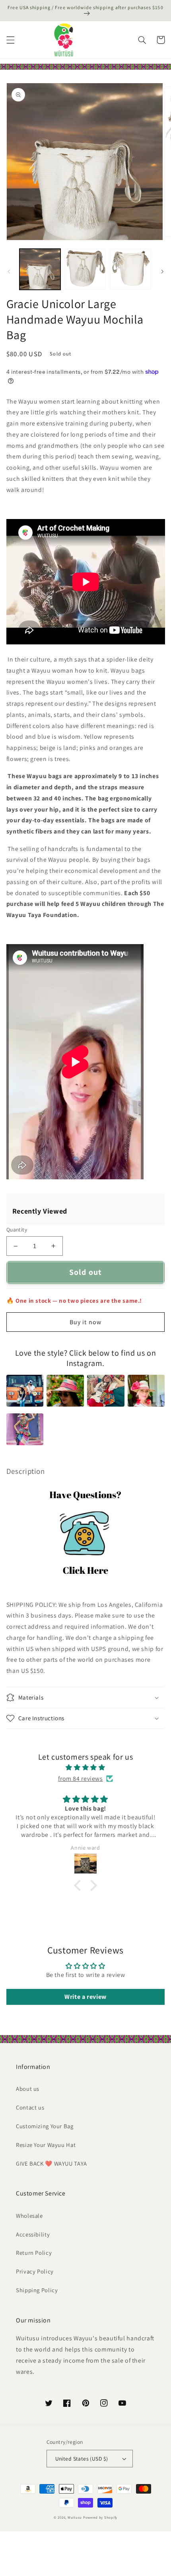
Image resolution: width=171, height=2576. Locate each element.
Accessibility (33, 2234)
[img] (85, 1768)
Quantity (17, 1229)
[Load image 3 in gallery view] (130, 269)
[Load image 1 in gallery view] (40, 269)
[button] (10, 40)
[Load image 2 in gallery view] (85, 269)
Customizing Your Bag (45, 2126)
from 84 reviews (80, 1779)
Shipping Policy (37, 2290)
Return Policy (34, 2253)
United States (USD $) (82, 2459)
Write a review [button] (85, 1997)
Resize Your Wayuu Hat (46, 2145)
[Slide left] (9, 271)
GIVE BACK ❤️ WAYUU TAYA (51, 2163)
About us (28, 2089)
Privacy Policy (35, 2271)
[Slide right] (162, 271)
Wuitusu (75, 2517)
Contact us (30, 2107)
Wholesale (29, 2216)
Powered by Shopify (100, 2517)
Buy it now (85, 1322)
